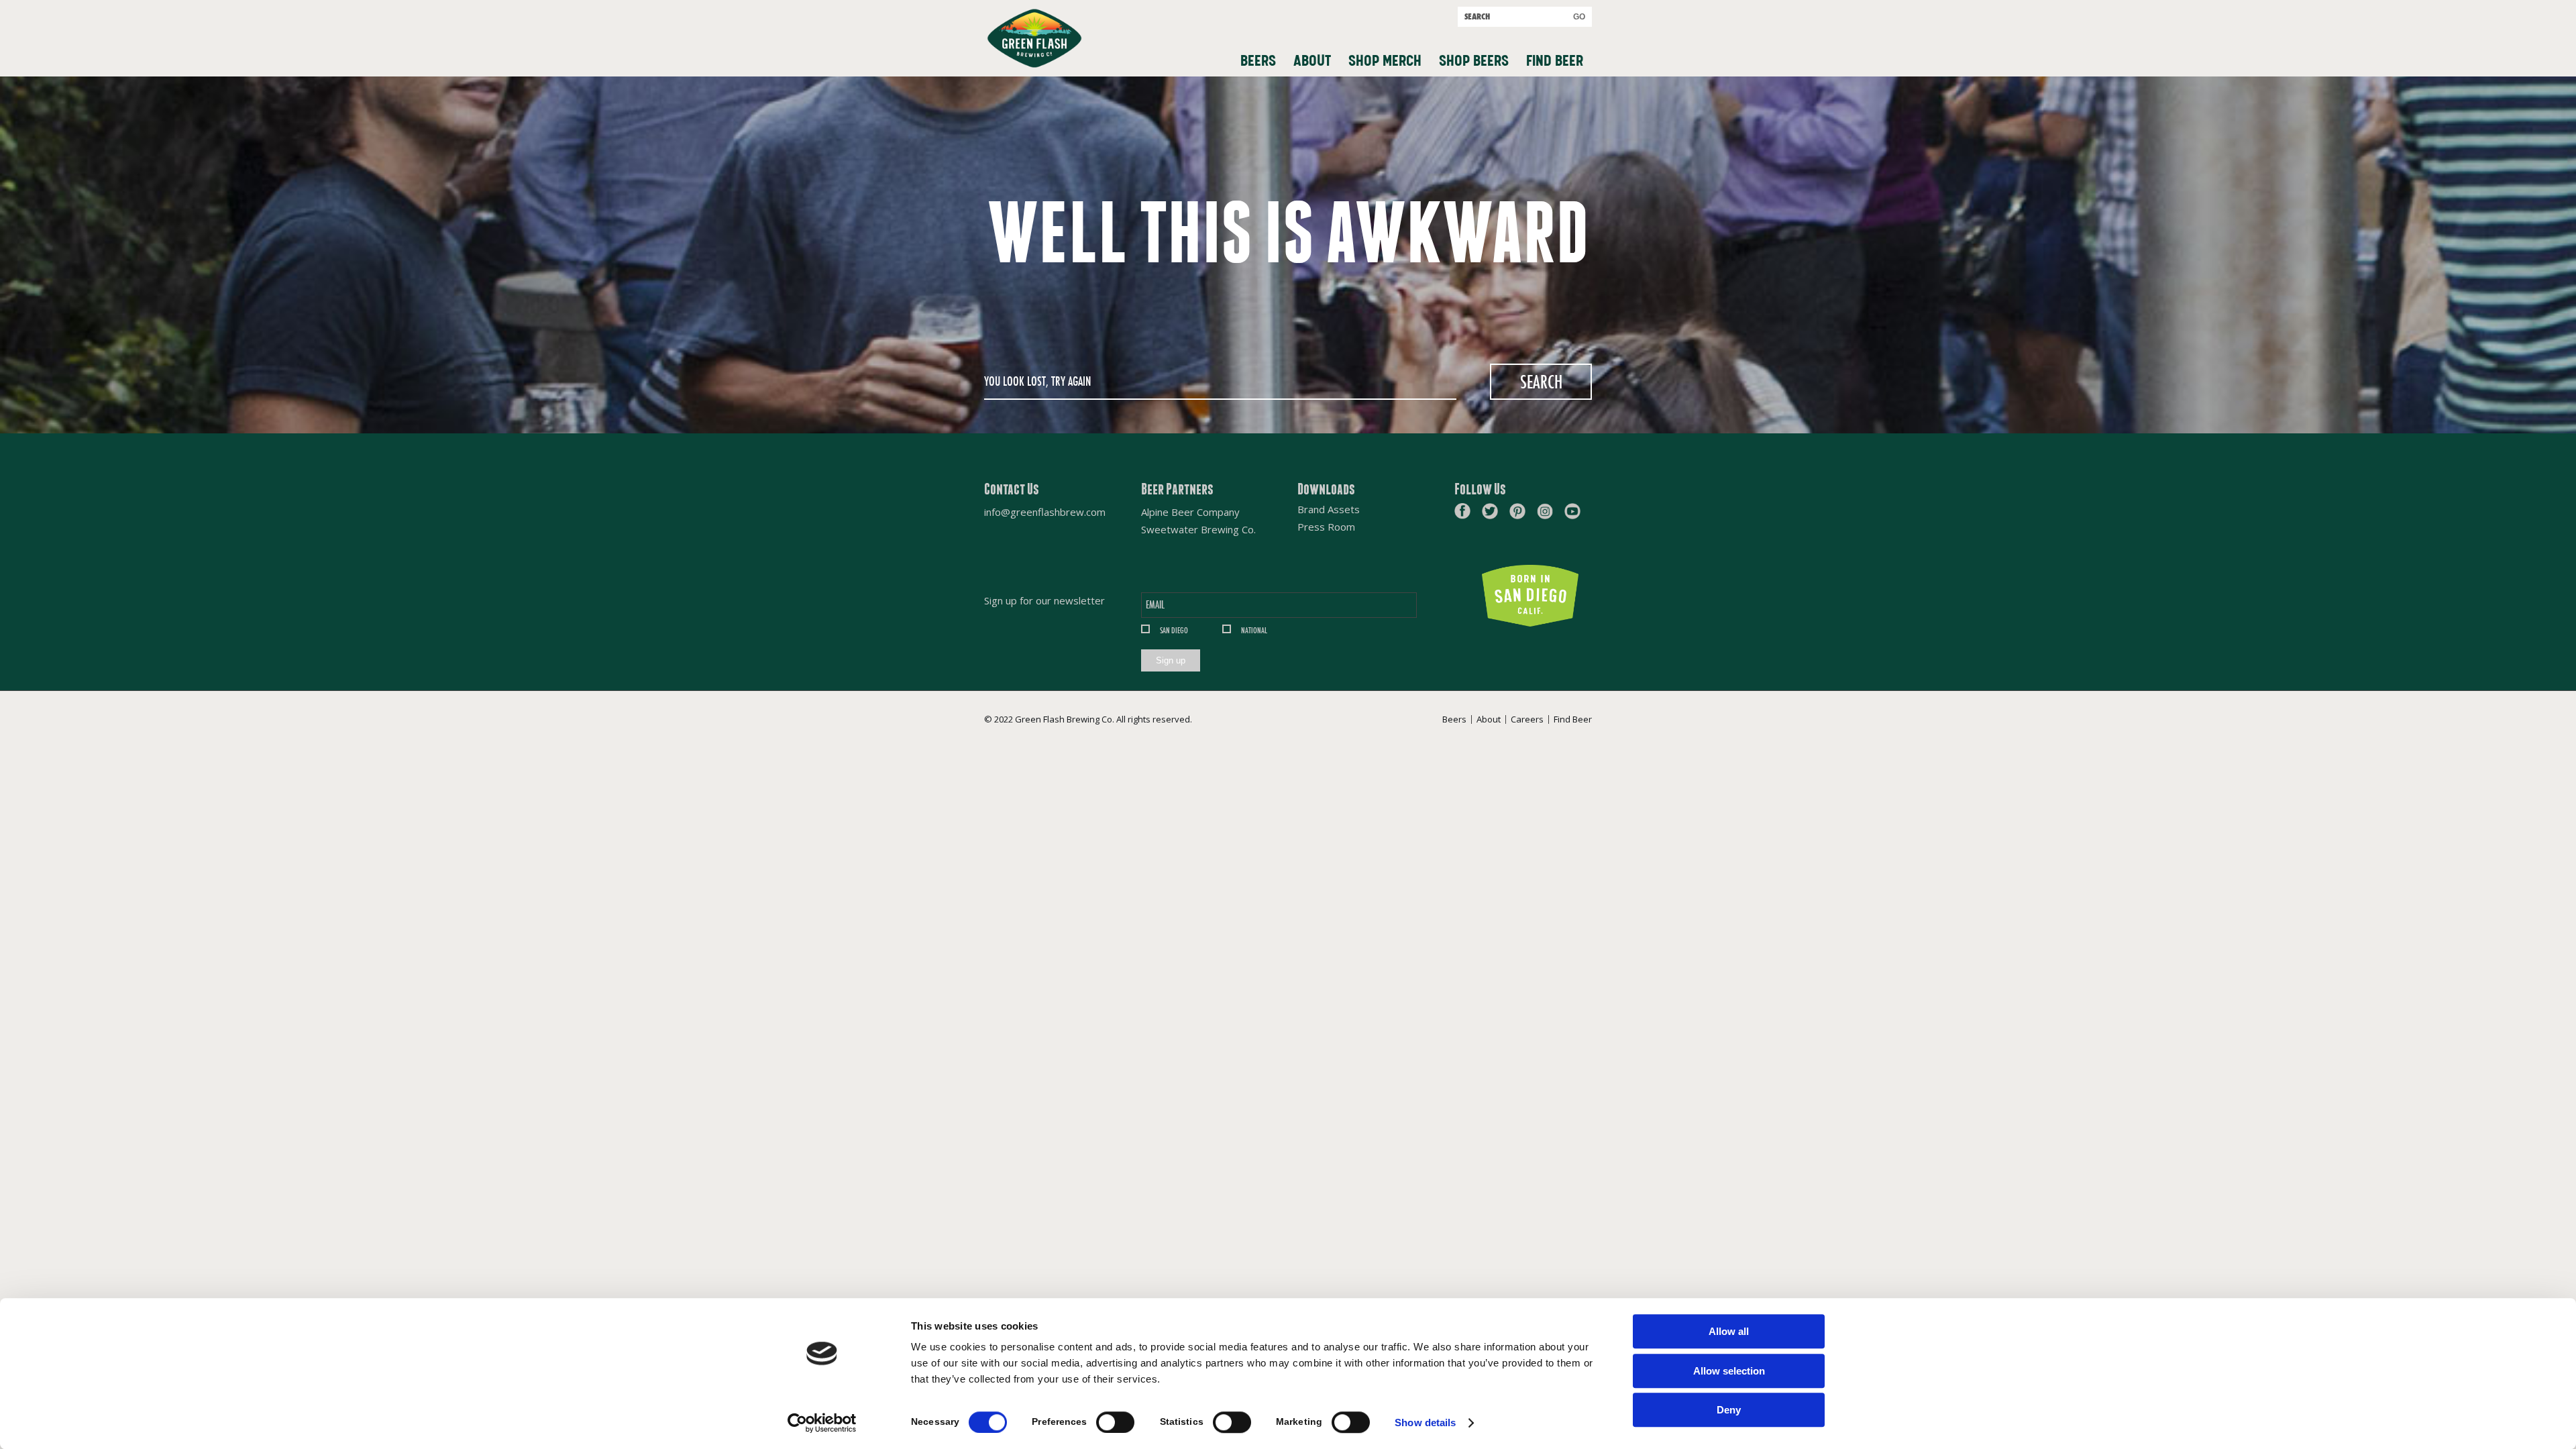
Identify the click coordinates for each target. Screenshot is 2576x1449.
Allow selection (1729, 1371)
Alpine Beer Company (1190, 512)
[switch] (1115, 1422)
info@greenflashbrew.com (1045, 512)
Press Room (1326, 527)
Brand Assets (1329, 509)
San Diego (1174, 631)
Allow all (1729, 1331)
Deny (1729, 1410)
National (1254, 631)
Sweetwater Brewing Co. (1198, 529)
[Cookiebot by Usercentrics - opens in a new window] (822, 1423)
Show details (1425, 1423)
